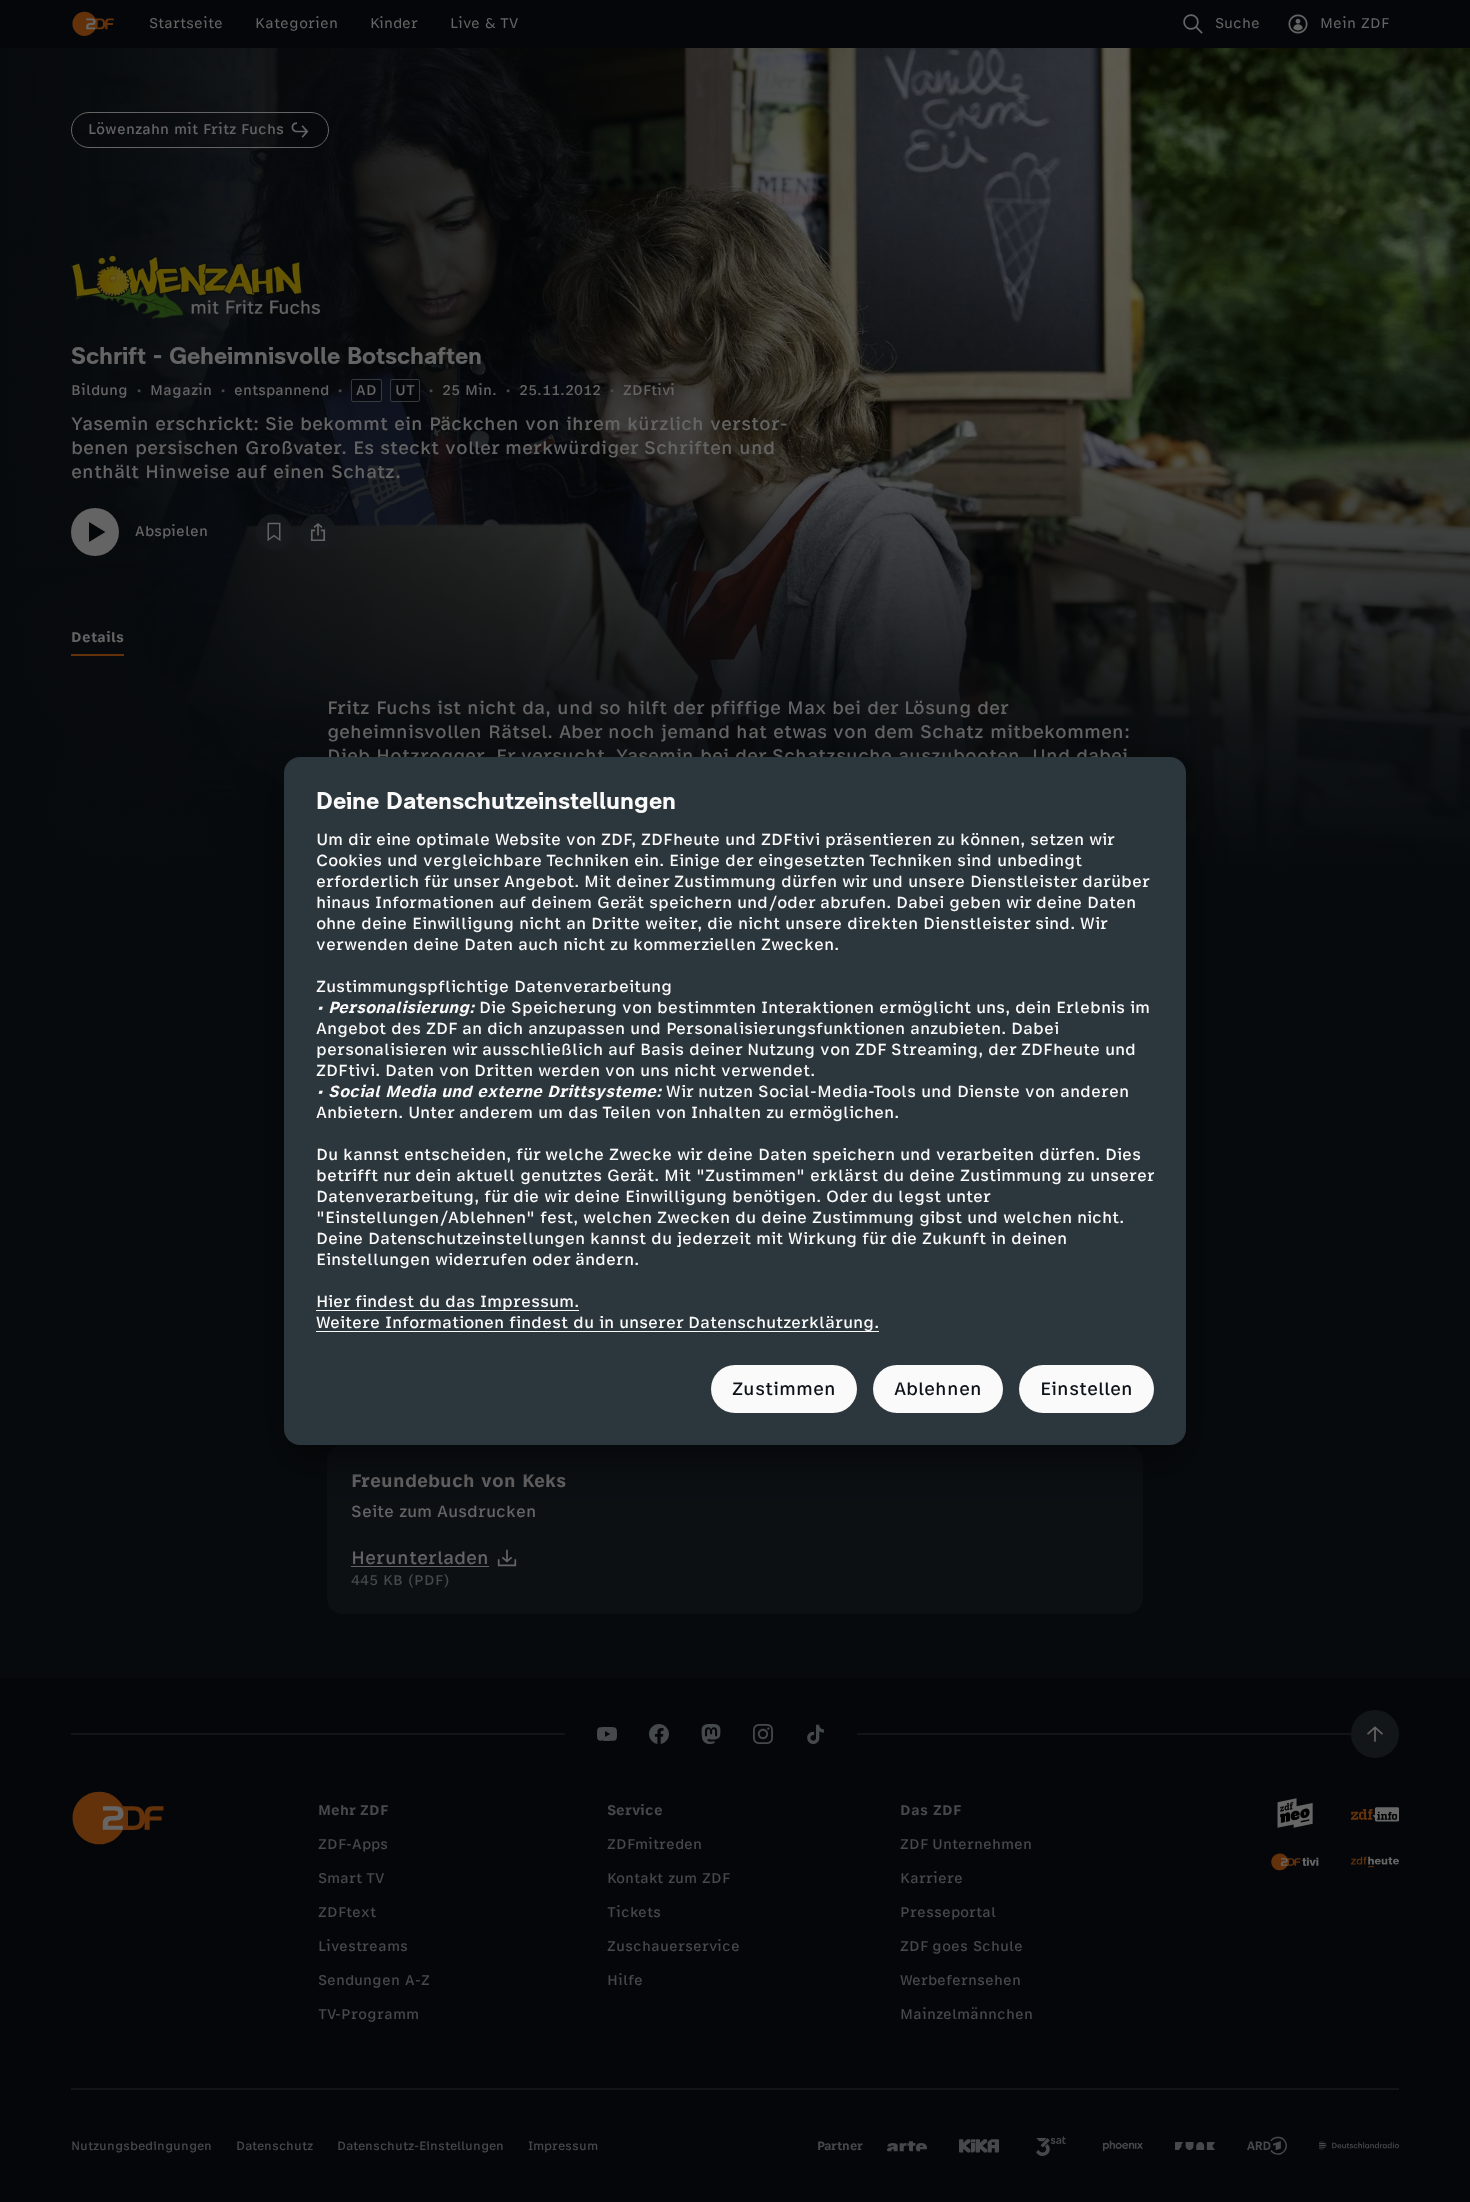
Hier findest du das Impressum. (447, 1301)
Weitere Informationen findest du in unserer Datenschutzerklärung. (597, 1322)
